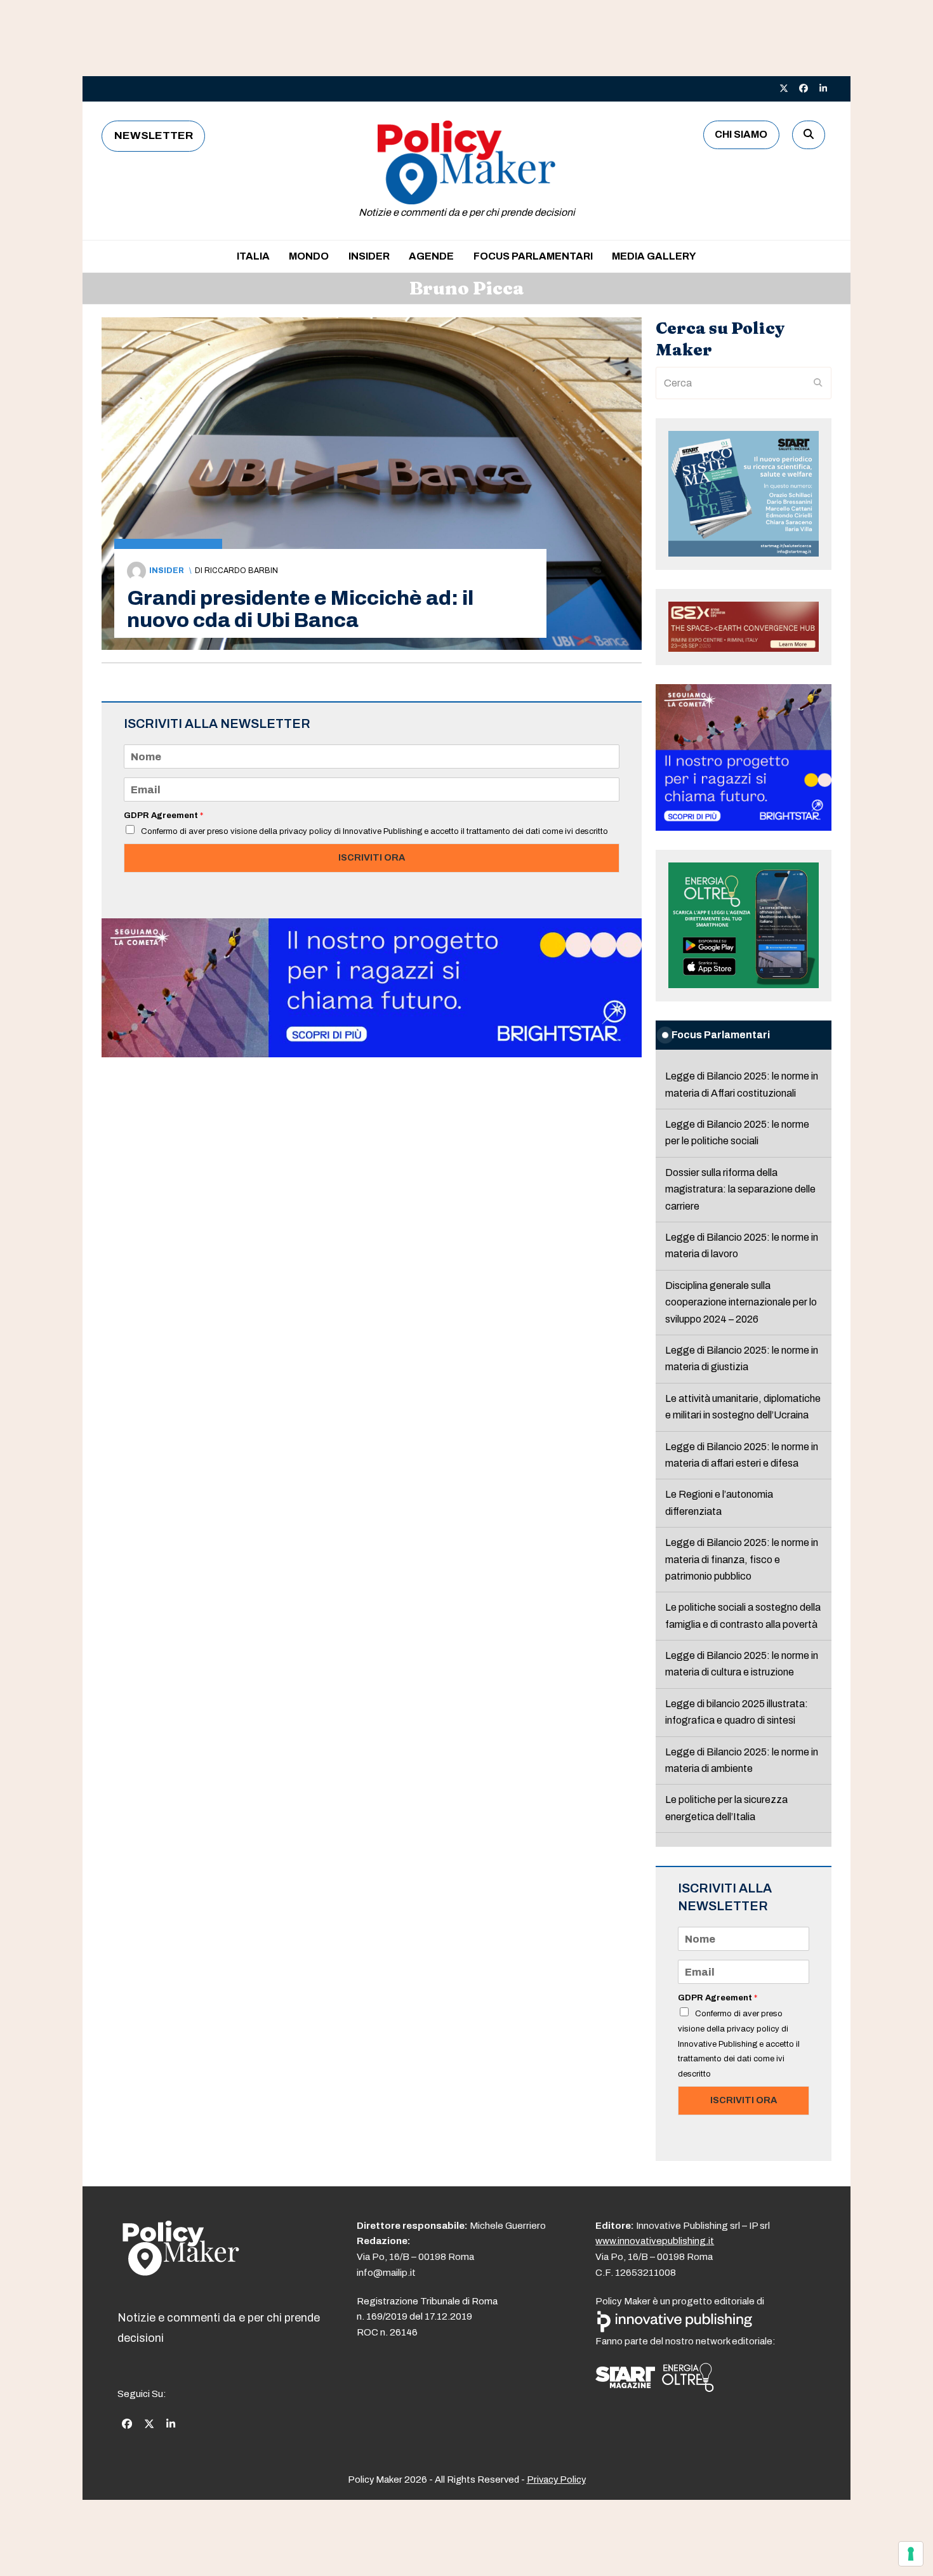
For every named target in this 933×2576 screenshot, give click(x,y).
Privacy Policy (556, 2480)
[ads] (372, 1054)
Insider (167, 571)
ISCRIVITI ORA (372, 857)
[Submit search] (818, 383)
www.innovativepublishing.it (655, 2241)
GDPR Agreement (163, 816)
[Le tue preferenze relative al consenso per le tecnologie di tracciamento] (911, 2554)
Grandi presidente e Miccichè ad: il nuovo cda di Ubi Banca (300, 609)
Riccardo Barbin (241, 571)
